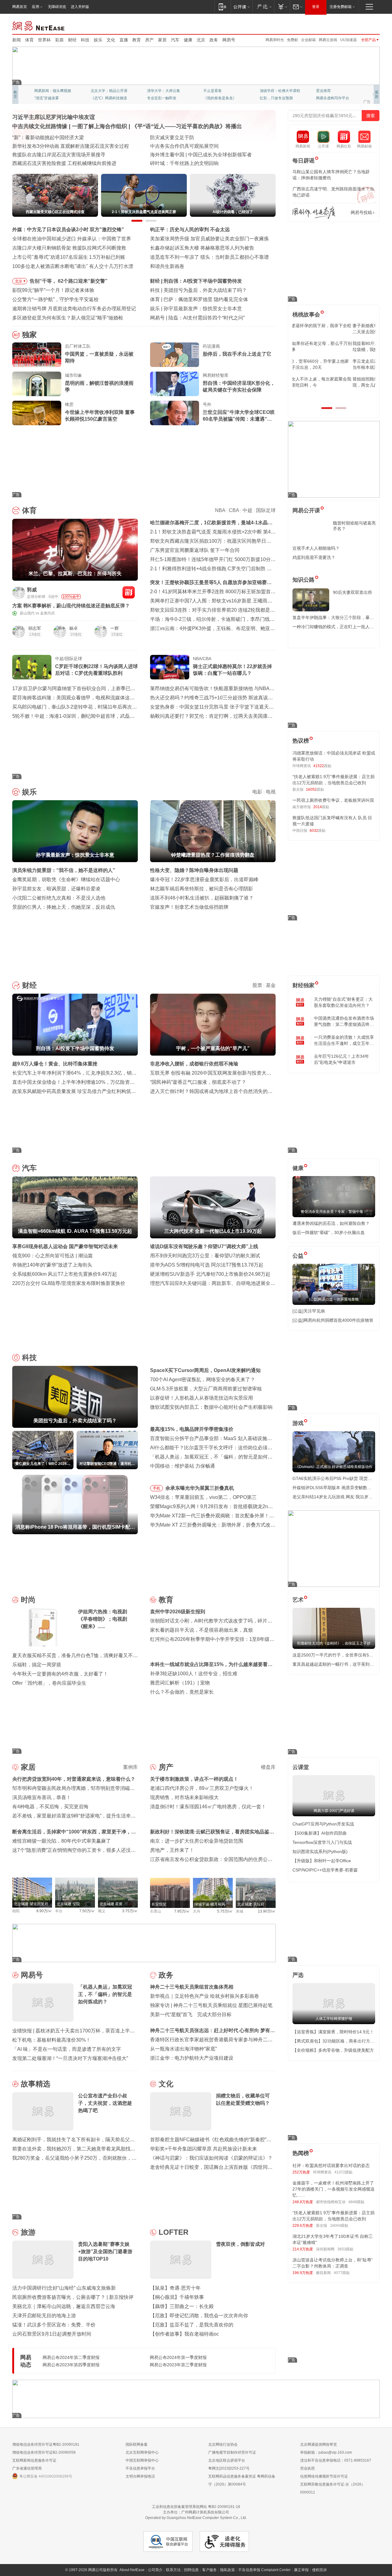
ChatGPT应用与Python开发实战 (323, 1824)
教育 (137, 40)
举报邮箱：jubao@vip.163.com (326, 2452)
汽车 (175, 40)
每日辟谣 (303, 161)
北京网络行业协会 (223, 2444)
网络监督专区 (360, 25)
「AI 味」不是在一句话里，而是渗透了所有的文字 (67, 2049)
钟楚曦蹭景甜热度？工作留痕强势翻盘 (205, 309)
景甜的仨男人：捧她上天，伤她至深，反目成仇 (64, 907)
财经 (72, 40)
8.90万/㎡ (44, 1911)
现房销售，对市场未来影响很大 (184, 1797)
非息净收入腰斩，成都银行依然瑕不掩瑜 (194, 1064)
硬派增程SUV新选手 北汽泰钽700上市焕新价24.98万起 (210, 1274)
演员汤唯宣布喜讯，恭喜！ (42, 1797)
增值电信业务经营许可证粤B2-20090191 (46, 2444)
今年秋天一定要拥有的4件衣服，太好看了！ (60, 1674)
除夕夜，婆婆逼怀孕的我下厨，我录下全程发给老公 (333, 329)
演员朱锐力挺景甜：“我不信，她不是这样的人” (64, 870)
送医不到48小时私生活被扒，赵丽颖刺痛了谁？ (202, 898)
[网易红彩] (129, 592)
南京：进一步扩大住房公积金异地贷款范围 (197, 1841)
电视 (271, 792)
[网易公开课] (241, 7)
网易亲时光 (275, 40)
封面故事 (98, 98)
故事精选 (36, 2084)
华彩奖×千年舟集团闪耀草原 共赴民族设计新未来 (204, 2149)
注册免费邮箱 (341, 7)
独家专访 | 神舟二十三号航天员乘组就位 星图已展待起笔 (211, 2005)
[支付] (282, 7)
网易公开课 (306, 510)
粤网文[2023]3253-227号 (229, 2468)
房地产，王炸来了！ (172, 1850)
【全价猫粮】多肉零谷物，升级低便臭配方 (333, 2050)
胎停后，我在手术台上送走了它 (237, 354)
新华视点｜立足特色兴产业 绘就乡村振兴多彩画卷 (205, 1996)
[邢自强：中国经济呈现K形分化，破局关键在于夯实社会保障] (175, 384)
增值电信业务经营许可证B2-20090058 (44, 2452)
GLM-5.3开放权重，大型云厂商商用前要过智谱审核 (206, 1389)
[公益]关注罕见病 (309, 1311)
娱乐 (98, 40)
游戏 (298, 1423)
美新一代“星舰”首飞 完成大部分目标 (191, 2014)
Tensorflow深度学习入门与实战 (322, 1842)
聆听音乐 (154, 91)
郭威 (32, 590)
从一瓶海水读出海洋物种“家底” (183, 2049)
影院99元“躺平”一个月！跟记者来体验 (53, 290)
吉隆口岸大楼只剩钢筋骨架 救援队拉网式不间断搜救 (69, 248)
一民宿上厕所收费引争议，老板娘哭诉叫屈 (333, 800)
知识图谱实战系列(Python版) (320, 1852)
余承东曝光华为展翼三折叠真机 (200, 1488)
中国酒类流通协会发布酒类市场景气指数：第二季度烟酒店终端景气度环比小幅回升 (344, 1022)
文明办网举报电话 (140, 2476)
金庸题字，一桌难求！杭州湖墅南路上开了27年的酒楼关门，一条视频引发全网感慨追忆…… (334, 2189)
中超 (247, 510)
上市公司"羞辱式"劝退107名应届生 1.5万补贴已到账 (69, 257)
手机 (156, 1488)
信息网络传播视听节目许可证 (324, 2476)
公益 (298, 1256)
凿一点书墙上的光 (105, 91)
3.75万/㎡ (130, 1911)
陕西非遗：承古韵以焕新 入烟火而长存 (55, 163)
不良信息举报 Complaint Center (264, 2570)
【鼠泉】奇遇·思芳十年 (175, 2288)
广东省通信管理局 (27, 2468)
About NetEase (132, 2570)
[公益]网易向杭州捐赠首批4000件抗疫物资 (333, 1320)
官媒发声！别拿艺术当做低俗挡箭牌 (189, 907)
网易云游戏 (328, 40)
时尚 (28, 1600)
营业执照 (307, 2468)
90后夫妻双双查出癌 (352, 592)
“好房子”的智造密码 (171, 138)
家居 (162, 40)
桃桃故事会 (306, 315)
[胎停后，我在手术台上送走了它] (175, 355)
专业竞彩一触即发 (331, 98)
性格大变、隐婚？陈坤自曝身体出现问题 (194, 870)
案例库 (130, 1767)
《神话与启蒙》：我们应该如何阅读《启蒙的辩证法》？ (211, 2158)
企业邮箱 (308, 40)
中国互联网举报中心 (142, 2460)
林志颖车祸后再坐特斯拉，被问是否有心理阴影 (202, 889)
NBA (220, 510)
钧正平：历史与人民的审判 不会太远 (190, 229)
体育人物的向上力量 (276, 98)
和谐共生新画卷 (167, 266)
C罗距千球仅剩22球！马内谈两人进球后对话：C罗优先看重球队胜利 (96, 670)
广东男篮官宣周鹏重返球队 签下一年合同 (195, 550)
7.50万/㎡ (87, 1911)
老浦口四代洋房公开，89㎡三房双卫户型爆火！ (202, 1788)
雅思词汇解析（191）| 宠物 (180, 1683)
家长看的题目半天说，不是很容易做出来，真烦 (202, 1630)
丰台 (59, 1911)
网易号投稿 (361, 212)
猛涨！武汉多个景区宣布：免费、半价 (54, 2325)
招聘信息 (191, 2570)
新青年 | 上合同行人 (171, 163)
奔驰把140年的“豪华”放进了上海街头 (52, 1265)
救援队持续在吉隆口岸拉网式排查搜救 (54, 146)
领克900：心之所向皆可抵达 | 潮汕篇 (53, 1256)
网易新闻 (39, 25)
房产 (149, 40)
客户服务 (209, 2570)
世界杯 (44, 40)
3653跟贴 (345, 2249)
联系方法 (173, 2570)
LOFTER (173, 2232)
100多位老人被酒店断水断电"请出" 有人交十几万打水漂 (73, 266)
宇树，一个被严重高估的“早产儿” (200, 281)
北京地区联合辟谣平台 (227, 2460)
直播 (124, 40)
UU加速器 (349, 40)
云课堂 (301, 1767)
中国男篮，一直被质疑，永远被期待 (99, 357)
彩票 (59, 40)
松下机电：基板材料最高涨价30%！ (51, 2040)
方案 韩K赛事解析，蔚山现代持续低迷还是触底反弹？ (71, 606)
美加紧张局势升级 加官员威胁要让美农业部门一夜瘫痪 (209, 239)
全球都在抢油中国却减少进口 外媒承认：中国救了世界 (72, 239)
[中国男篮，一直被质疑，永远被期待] (37, 355)
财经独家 (303, 985)
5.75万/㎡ (225, 1911)
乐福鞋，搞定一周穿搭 (37, 1665)
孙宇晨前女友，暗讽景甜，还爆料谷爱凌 (56, 889)
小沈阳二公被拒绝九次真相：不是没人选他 (59, 898)
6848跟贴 (356, 2202)
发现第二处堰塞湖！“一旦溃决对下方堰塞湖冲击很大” (70, 2058)
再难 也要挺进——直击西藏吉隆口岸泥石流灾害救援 (69, 138)
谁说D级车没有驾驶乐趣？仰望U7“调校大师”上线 (204, 1246)
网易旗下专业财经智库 (53, 91)
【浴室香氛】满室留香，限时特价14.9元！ (333, 2032)
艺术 (298, 1600)
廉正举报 (301, 2570)
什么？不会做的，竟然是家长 (182, 1692)
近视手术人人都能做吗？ (316, 548)
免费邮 (292, 40)
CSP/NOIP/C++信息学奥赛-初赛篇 (325, 1870)
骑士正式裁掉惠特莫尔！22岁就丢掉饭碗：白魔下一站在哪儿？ (232, 670)
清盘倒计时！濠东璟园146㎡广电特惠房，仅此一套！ (208, 1807)
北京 (201, 40)
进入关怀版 (80, 7)
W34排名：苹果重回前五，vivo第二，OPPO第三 (203, 1497)
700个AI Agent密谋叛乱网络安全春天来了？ (216, 318)
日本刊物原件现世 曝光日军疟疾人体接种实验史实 (205, 155)
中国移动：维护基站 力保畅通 (183, 1466)
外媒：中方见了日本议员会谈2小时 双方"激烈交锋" (68, 229)
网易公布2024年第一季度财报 (178, 2357)
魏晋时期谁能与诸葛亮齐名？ (354, 526)
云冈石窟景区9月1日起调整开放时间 (52, 2334)
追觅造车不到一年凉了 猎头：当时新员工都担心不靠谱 (209, 257)
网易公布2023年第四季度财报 (71, 2365)
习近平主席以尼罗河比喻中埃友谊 (54, 117)
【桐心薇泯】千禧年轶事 (177, 2297)
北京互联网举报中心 (142, 2452)
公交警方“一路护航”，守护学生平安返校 (55, 299)
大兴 (197, 1911)
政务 (214, 40)
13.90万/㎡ (267, 1911)
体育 (29, 40)
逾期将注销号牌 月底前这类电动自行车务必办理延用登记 (74, 309)
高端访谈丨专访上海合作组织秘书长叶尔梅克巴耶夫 (206, 146)
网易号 (229, 40)
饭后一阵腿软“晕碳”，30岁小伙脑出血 (329, 1233)
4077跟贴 (342, 2273)
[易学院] (314, 213)
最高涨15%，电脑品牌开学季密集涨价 (192, 1429)
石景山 (156, 1911)
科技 (85, 40)
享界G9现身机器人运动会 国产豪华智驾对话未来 (65, 1246)
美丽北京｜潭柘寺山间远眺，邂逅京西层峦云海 (64, 2306)
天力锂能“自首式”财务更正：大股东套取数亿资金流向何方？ (343, 1002)
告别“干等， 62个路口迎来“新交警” (69, 281)
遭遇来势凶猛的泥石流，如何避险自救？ (331, 1223)
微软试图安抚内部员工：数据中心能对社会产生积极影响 (211, 1407)
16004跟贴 (339, 2226)
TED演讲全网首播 (49, 98)
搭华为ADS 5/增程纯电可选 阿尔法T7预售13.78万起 (207, 1265)
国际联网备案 (137, 2444)
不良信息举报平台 (140, 2468)
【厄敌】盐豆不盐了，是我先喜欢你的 (192, 2325)
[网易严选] (263, 7)
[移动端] (222, 7)
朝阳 (16, 1911)
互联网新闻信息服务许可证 (34, 2460)
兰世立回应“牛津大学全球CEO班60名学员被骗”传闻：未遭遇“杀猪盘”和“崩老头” (239, 416)
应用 (36, 7)
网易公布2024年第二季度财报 (71, 2357)
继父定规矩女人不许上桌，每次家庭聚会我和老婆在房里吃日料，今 (333, 382)
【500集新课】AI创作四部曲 (320, 1833)
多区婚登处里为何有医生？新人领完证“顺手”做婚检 (68, 318)
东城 (239, 1911)
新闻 (17, 40)
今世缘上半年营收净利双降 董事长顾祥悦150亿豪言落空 (100, 416)
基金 (271, 985)
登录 (316, 7)
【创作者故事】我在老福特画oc (185, 2334)
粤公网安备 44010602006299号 (46, 2476)
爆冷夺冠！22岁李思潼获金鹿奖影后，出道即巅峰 (204, 879)
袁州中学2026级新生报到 (178, 1612)
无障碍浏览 (57, 7)
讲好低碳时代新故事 (276, 91)
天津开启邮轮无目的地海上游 (44, 2316)
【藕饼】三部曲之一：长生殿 (182, 2306)
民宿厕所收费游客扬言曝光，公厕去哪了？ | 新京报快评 (73, 2297)
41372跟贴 (343, 2172)
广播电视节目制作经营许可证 (232, 2452)
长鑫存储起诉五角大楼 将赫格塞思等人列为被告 (202, 248)
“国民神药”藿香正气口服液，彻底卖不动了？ (198, 1082)
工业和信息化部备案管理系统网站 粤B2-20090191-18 (196, 2507)
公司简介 (155, 2570)
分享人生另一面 (329, 91)
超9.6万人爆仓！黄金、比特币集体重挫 (55, 1064)
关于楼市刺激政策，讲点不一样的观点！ (194, 1779)
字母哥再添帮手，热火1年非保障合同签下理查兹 (216, 299)
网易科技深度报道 (218, 98)
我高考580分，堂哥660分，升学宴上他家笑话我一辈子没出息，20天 (332, 364)
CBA (234, 510)
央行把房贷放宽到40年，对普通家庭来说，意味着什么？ (74, 1779)
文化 (111, 40)
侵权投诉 (319, 2570)
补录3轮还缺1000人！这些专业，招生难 (194, 1674)
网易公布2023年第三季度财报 (178, 2365)
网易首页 (20, 7)
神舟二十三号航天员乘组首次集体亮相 (192, 1987)
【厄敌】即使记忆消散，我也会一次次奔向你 (199, 2316)
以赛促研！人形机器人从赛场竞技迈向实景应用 (202, 1398)
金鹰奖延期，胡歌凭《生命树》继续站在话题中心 (66, 879)
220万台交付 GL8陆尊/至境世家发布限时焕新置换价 (69, 1283)
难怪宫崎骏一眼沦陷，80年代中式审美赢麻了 (62, 1841)
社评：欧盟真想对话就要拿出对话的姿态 (331, 2165)
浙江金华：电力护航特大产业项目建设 (192, 2058)
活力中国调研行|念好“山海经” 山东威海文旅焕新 (64, 2288)
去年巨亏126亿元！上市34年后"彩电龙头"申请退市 (341, 1059)
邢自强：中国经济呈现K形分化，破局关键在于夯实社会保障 (239, 386)
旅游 (28, 2232)
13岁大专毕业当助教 (164, 98)
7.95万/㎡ (182, 1911)
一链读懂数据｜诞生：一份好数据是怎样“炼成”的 (65, 155)
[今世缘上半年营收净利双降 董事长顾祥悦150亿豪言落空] (37, 413)
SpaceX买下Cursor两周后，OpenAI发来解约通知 (217, 290)
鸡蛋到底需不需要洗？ (314, 557)
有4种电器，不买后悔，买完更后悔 (50, 1807)
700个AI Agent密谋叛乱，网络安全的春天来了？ (203, 1380)
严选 (298, 1975)
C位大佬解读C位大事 (221, 91)
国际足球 (266, 510)
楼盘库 (268, 1767)
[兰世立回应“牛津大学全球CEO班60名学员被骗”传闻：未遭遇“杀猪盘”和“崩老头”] (175, 413)
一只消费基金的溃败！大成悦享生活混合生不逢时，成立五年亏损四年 (344, 1041)
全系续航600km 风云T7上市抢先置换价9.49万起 (65, 1274)
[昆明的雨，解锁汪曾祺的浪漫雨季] (37, 384)
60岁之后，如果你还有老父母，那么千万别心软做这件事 (334, 346)
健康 (188, 40)
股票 (257, 985)
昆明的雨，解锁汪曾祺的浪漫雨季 (99, 386)
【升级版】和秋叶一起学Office (322, 1861)
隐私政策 (228, 2570)
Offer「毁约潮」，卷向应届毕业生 (49, 1683)
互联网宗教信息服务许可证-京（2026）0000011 (333, 2488)
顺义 (102, 1911)
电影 (257, 792)
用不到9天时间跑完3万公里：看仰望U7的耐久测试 (205, 1256)
